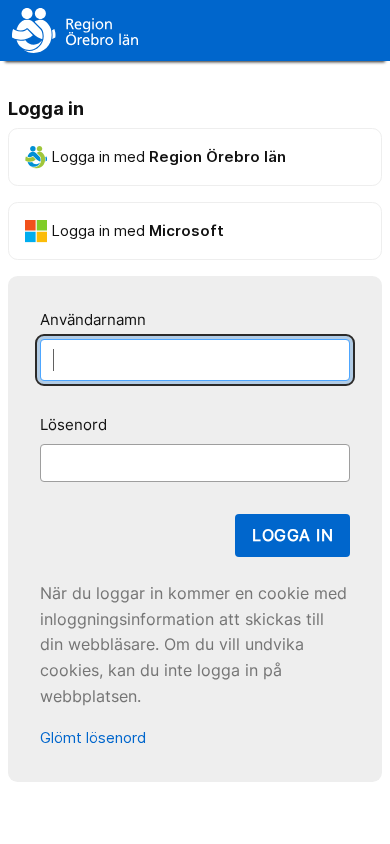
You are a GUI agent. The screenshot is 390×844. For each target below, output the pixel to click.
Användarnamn (93, 319)
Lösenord (73, 424)
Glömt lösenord (93, 737)
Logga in (292, 535)
